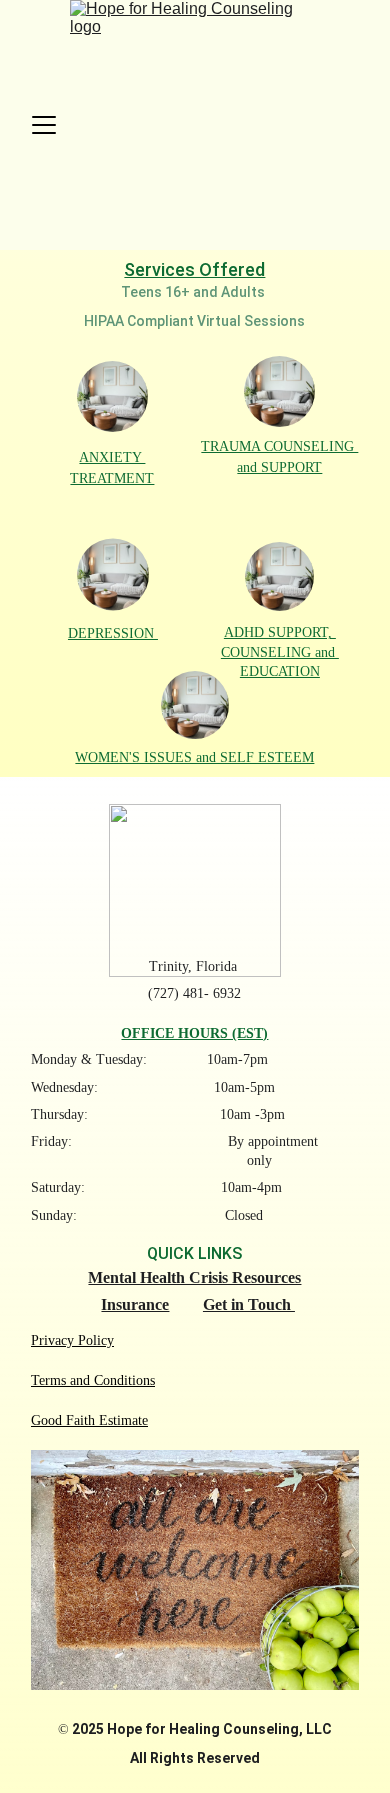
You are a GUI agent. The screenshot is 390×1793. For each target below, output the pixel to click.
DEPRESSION (113, 633)
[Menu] (44, 125)
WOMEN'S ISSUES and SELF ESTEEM (194, 757)
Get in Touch (249, 1304)
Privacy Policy (72, 1340)
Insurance (135, 1304)
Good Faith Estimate (89, 1420)
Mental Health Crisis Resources (194, 1277)
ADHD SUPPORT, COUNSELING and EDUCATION (280, 651)
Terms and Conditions (93, 1380)
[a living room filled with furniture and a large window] (112, 396)
